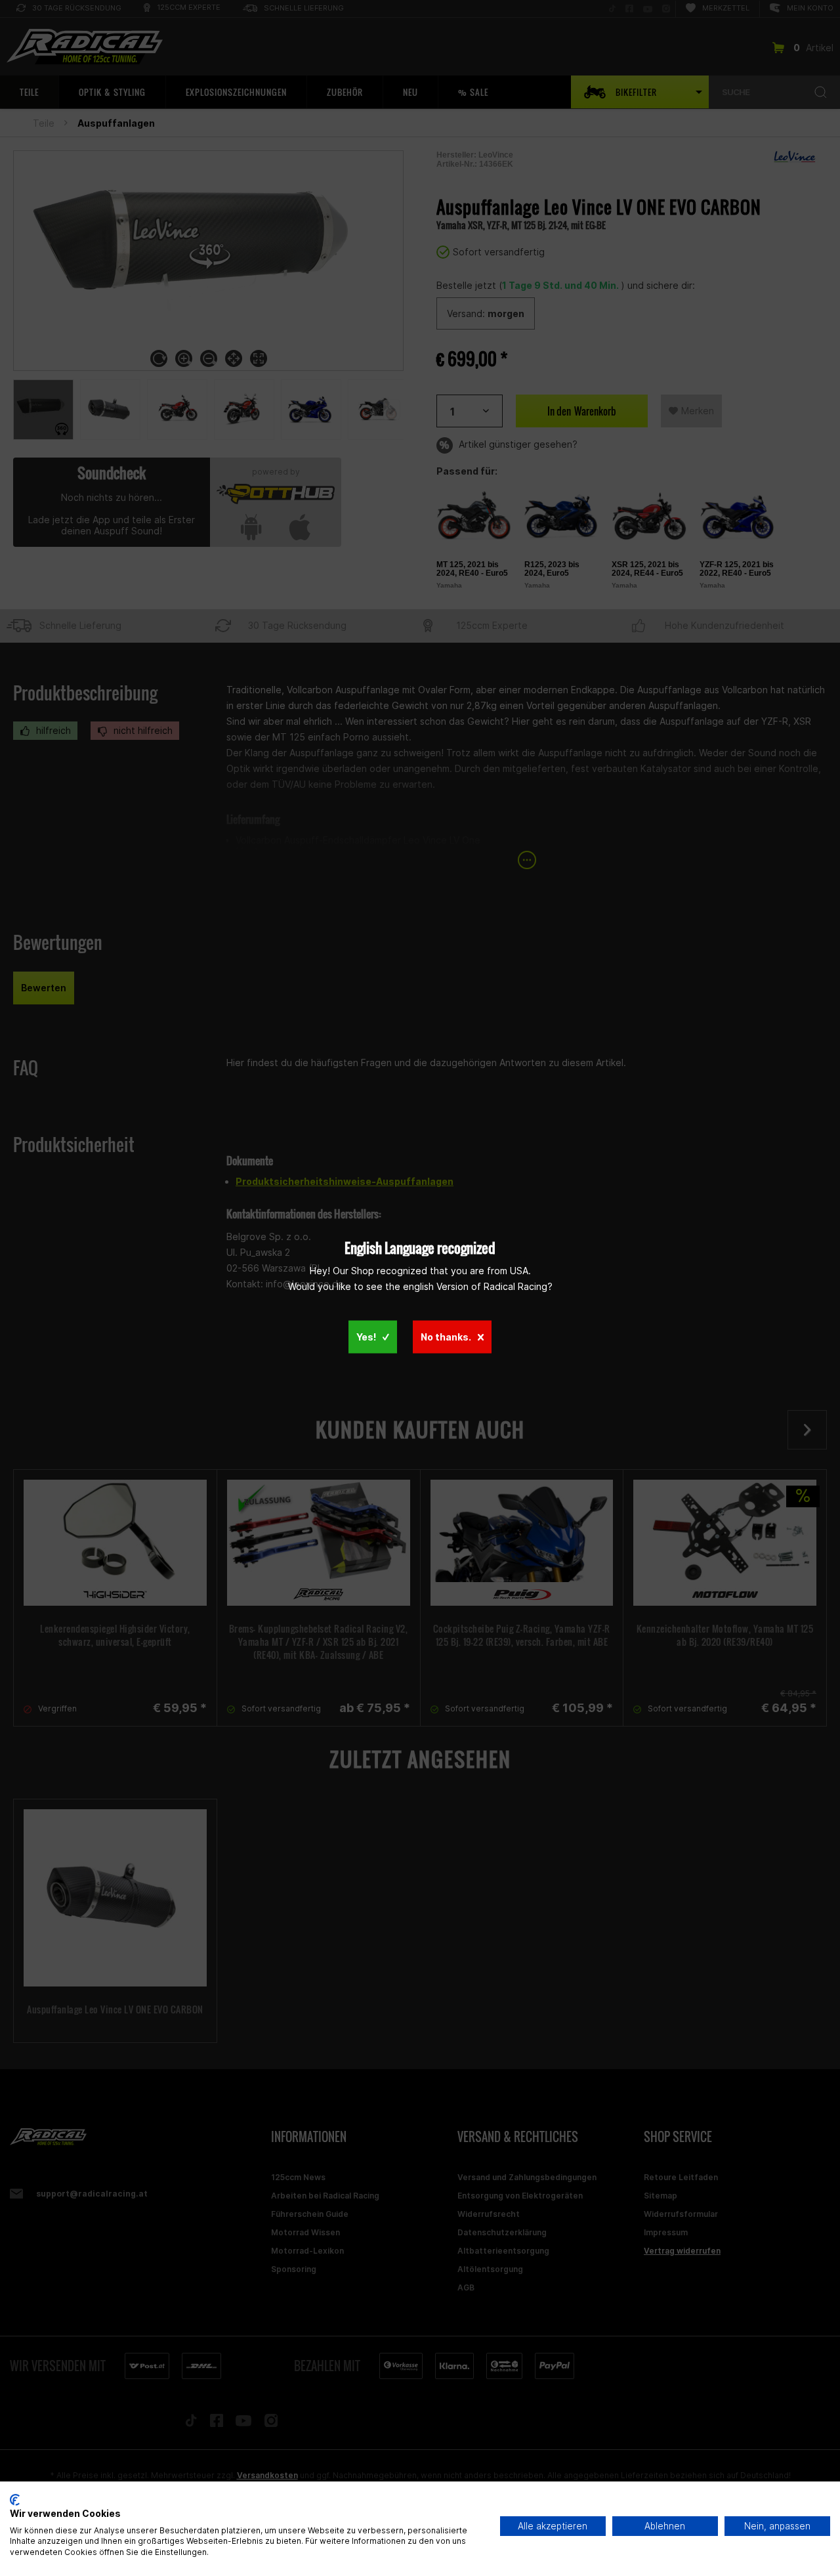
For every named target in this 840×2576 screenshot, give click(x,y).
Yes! (366, 1337)
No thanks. (446, 1337)
